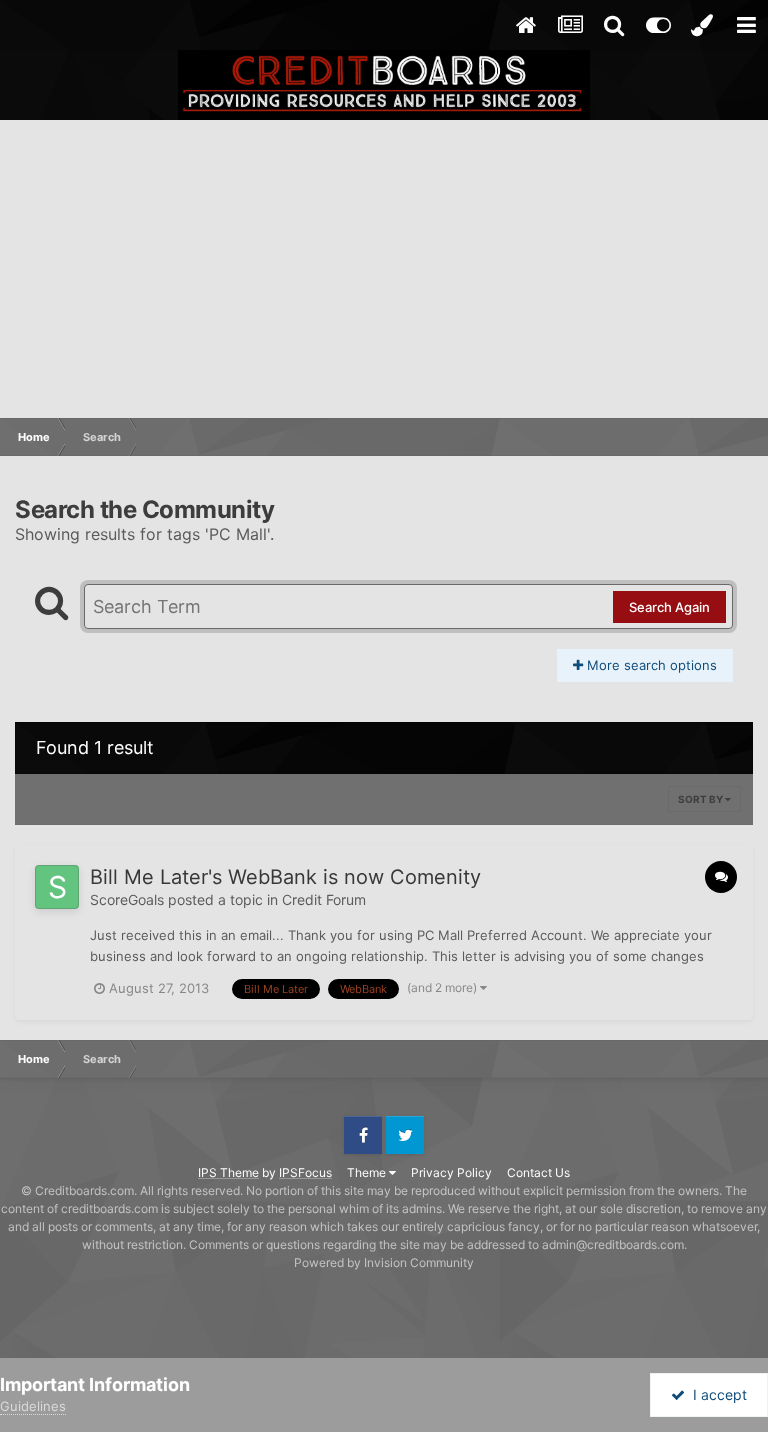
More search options (650, 665)
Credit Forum (324, 899)
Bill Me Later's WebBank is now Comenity (285, 877)
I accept (716, 1394)
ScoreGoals (127, 899)
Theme (368, 1172)
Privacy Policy (451, 1172)
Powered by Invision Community (384, 1262)
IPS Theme (228, 1172)
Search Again (669, 607)
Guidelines (33, 1406)
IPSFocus (305, 1172)
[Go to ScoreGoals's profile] (57, 887)
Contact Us (538, 1172)
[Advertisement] (384, 270)
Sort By (701, 799)
